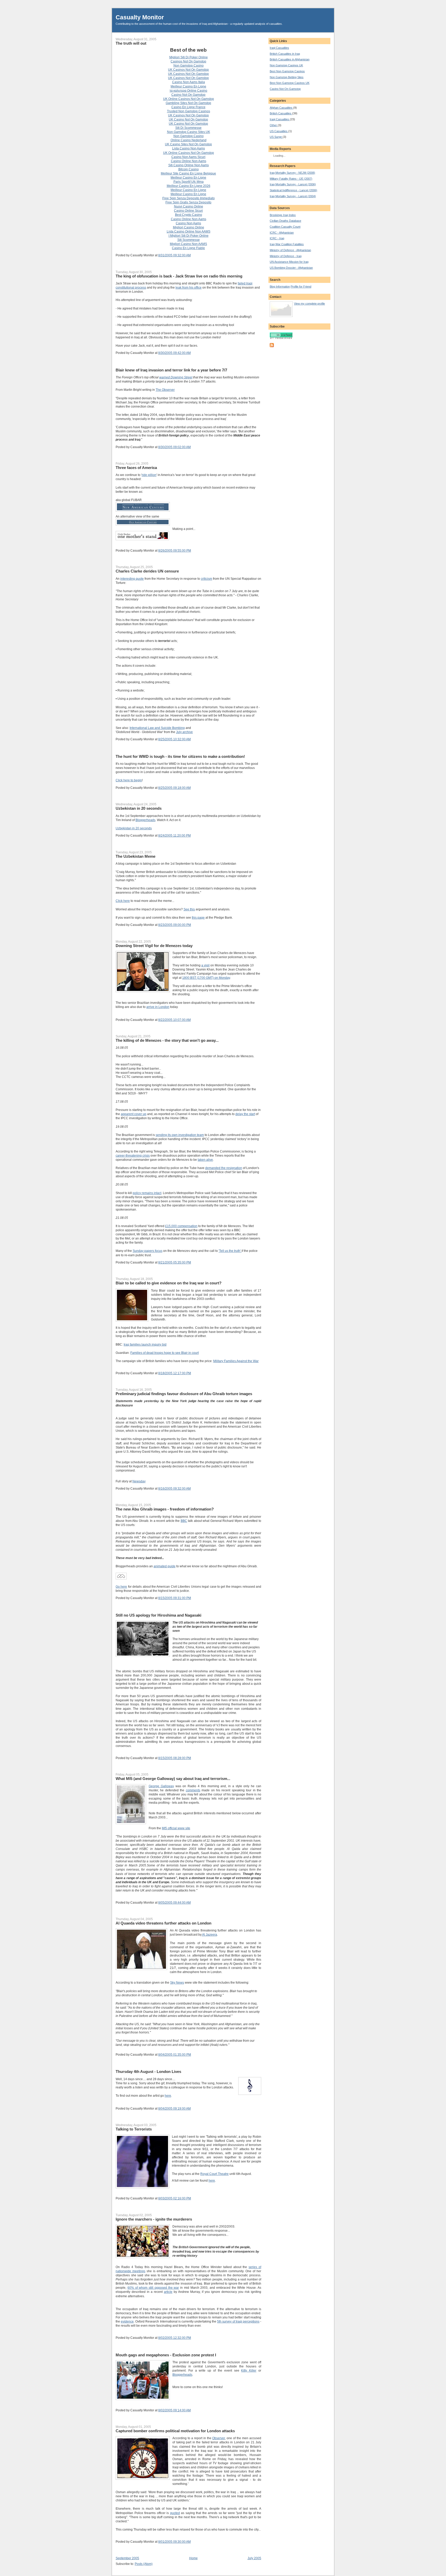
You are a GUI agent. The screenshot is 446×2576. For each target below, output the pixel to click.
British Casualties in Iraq (285, 54)
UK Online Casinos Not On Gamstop (189, 99)
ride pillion (149, 475)
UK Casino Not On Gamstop (188, 120)
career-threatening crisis (133, 1156)
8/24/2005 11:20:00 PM (174, 836)
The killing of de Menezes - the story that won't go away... (167, 1040)
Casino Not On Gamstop (188, 95)
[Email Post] (192, 255)
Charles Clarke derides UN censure (147, 571)
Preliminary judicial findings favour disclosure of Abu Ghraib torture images (184, 1394)
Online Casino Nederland (189, 140)
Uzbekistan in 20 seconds (139, 808)
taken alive (205, 1160)
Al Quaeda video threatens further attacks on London (164, 1923)
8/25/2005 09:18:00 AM (174, 788)
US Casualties (279, 131)
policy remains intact (147, 1193)
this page (198, 918)
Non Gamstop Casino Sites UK (189, 132)
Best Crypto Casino (189, 215)
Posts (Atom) (144, 2564)
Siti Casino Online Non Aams (189, 165)
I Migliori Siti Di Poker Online (189, 236)
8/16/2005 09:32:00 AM (174, 1489)
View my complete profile (309, 304)
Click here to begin (129, 780)
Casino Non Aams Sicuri (188, 157)
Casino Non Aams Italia (189, 82)
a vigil (205, 965)
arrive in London (158, 1007)
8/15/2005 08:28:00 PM (175, 1758)
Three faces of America (136, 468)
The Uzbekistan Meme (136, 856)
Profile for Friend (301, 287)
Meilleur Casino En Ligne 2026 (189, 186)
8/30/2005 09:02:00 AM (174, 447)
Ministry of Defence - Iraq (286, 256)
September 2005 (127, 2558)
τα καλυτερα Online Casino (188, 91)
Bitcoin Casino (189, 169)
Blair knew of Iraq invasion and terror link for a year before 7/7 (171, 370)
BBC (184, 1521)
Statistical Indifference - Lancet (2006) (293, 190)
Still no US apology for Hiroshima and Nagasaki (158, 1615)
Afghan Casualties (281, 108)
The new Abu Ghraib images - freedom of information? (165, 1509)
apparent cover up (134, 1114)
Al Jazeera (209, 1935)
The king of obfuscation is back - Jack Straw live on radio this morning (179, 276)
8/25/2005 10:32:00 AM (174, 739)
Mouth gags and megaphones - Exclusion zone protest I (166, 2355)
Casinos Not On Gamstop (188, 61)
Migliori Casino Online (189, 227)
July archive (184, 732)
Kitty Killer (249, 2371)
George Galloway (161, 1786)
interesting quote (132, 579)
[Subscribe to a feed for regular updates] (272, 346)
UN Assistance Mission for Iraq (289, 262)
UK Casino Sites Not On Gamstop (188, 144)
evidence (127, 2321)
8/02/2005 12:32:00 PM (175, 2338)
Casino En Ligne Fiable (188, 248)
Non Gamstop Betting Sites (287, 77)
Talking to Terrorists (134, 2129)
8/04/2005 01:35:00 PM (175, 2055)
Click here (123, 901)
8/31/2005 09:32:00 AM (174, 255)
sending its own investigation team (180, 1135)
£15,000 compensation (181, 1226)
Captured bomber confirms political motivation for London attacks (175, 2431)
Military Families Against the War (236, 1361)
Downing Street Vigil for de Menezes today (154, 946)
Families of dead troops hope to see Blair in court (165, 1353)
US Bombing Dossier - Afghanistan (291, 268)
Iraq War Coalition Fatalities (287, 244)
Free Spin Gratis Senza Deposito (188, 202)
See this (189, 909)
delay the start (245, 1114)
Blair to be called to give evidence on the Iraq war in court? (169, 1283)
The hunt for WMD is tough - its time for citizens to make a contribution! (180, 756)
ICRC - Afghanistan (282, 233)
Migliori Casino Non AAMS (188, 244)
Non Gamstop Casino (189, 66)
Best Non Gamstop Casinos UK (290, 83)
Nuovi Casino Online (189, 206)
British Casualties (281, 113)
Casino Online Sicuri (188, 211)
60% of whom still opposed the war (153, 2288)
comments (193, 1790)
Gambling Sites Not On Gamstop (188, 103)
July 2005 (254, 2558)
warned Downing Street (176, 377)
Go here (121, 1587)
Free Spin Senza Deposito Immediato (189, 198)
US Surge (276, 137)
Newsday (139, 1481)
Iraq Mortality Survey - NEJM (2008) (292, 173)
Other (274, 125)
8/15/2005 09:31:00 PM (175, 1598)
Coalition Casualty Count (285, 227)
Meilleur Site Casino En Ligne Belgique (188, 173)
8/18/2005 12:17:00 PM (175, 1373)
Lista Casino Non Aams (189, 148)
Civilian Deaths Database (285, 221)
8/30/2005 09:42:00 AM (174, 353)
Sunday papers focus (148, 1251)
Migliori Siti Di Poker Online (189, 57)
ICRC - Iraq (277, 238)
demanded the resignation (224, 1168)
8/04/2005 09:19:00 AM (174, 2109)
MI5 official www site (176, 1828)
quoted (175, 2513)
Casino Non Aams (188, 223)
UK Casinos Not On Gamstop (188, 70)
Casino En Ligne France (188, 107)
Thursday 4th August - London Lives (148, 2072)
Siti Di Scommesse (188, 128)
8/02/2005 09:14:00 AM (174, 2410)
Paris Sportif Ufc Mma (189, 182)
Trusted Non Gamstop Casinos (189, 111)
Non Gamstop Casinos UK (286, 65)
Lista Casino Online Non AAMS (189, 232)
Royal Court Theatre (214, 2174)
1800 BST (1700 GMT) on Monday (206, 978)
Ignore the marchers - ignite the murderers (154, 2219)
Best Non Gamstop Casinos (287, 71)
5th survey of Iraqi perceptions (238, 2321)
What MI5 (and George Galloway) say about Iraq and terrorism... (173, 1779)
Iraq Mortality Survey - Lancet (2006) (293, 184)
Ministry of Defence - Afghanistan (290, 250)
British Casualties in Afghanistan (290, 59)
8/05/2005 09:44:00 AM (174, 1903)
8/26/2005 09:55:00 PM (175, 551)
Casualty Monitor (140, 17)
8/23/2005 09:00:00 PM (175, 925)
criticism (206, 579)
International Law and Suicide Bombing (157, 728)
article (168, 2292)
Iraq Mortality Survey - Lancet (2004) (293, 196)
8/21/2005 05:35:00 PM (175, 1262)
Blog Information (280, 287)
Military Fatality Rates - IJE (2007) (291, 179)
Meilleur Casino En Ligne (188, 86)
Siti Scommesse (189, 240)
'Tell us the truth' (230, 1251)
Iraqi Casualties (279, 48)
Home (193, 2558)
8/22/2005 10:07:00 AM (174, 1020)
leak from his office (189, 288)
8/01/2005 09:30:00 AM (174, 2542)
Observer (218, 2438)
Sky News (177, 1983)
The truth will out (131, 43)
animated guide (165, 1566)
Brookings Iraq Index (283, 215)
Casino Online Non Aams (189, 161)
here (168, 2096)
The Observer (165, 390)
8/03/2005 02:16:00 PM (175, 2198)
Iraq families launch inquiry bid (145, 1345)
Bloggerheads (145, 820)
